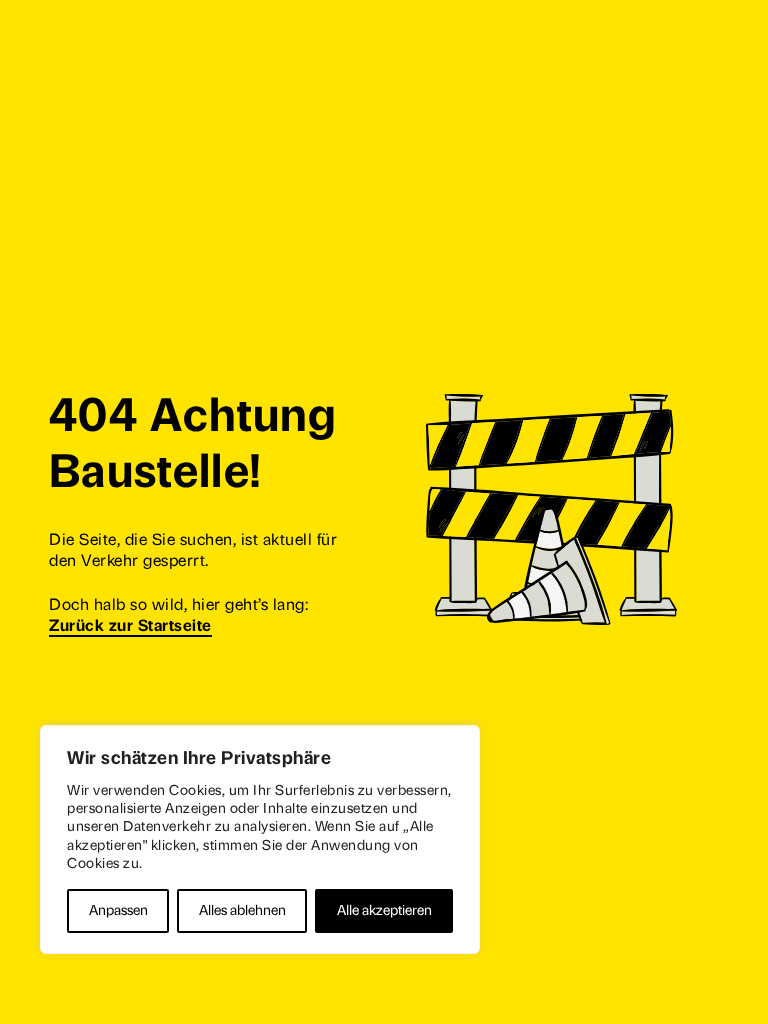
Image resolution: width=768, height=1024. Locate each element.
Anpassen (118, 910)
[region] (260, 839)
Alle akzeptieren (384, 910)
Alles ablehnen (242, 910)
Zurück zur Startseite (130, 625)
